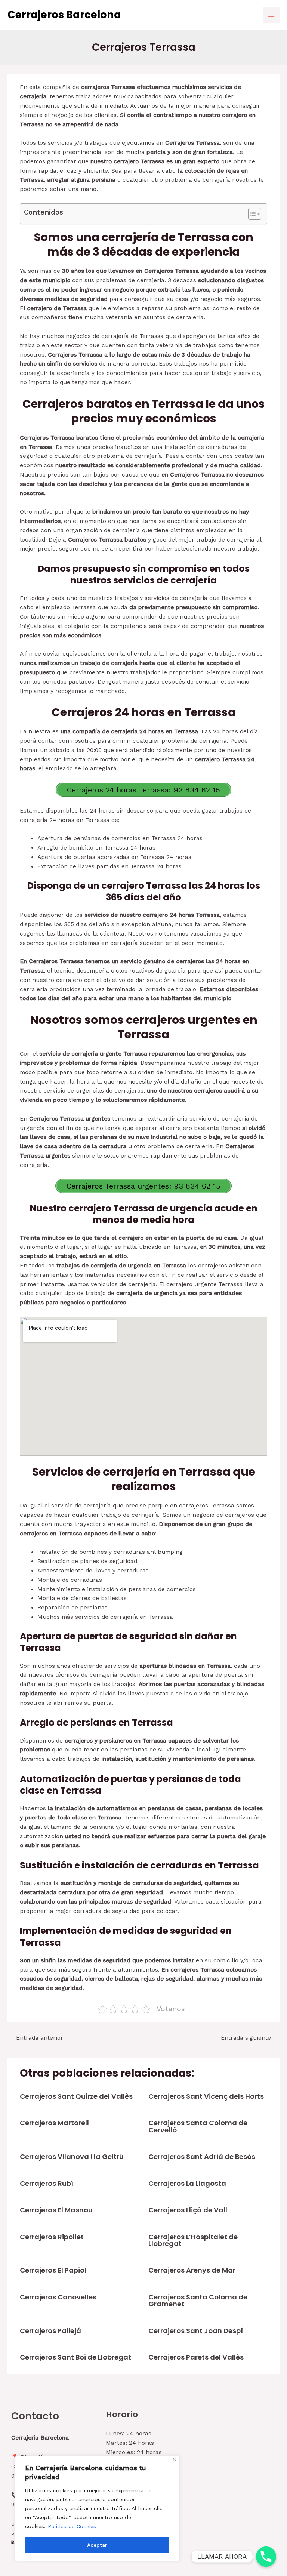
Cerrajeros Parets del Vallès (196, 2357)
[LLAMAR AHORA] (266, 2557)
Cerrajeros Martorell (54, 2123)
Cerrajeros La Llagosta (187, 2183)
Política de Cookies (72, 2526)
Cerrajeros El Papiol (53, 2270)
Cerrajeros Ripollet (52, 2237)
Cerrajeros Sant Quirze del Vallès (76, 2096)
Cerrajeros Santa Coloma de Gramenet (198, 2300)
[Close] (174, 2459)
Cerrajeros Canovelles (58, 2297)
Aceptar (97, 2545)
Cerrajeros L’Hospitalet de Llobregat (193, 2240)
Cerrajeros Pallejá (50, 2331)
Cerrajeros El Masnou (56, 2210)
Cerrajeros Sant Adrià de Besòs (202, 2156)
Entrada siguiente (250, 2038)
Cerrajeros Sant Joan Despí (196, 2331)
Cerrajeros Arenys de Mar (192, 2270)
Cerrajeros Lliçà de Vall (188, 2210)
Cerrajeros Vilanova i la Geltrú (72, 2156)
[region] (97, 2508)
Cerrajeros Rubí (47, 2183)
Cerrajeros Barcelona (64, 15)
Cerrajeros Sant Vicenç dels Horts (206, 2096)
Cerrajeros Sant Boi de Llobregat (75, 2357)
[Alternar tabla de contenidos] (251, 214)
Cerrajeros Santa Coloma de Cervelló (198, 2126)
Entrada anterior (36, 2038)
